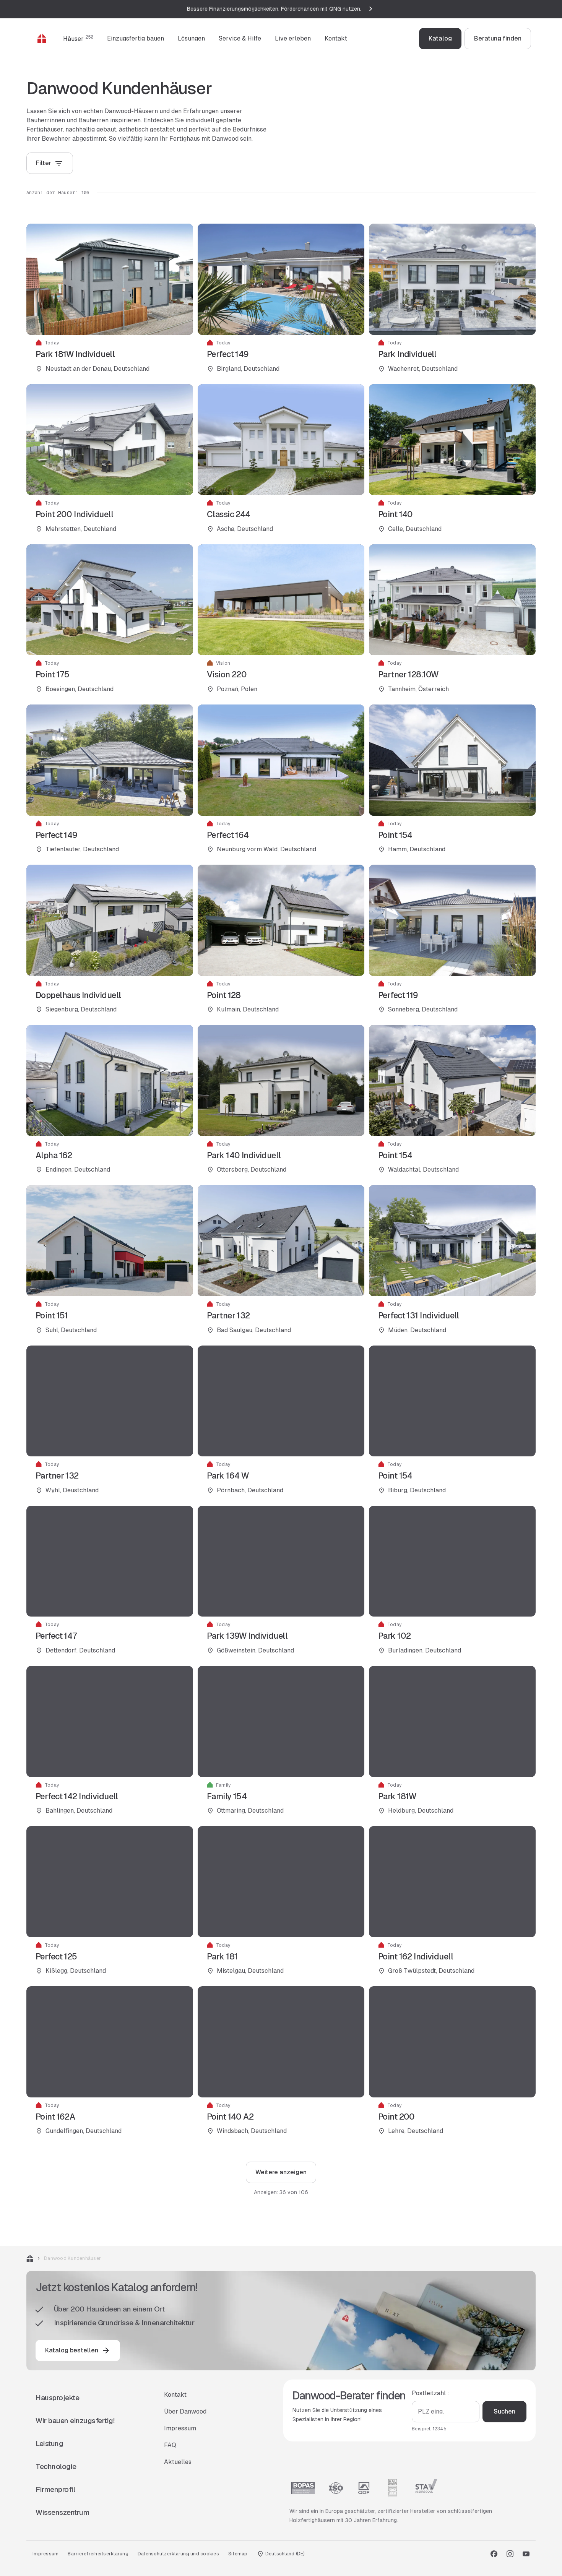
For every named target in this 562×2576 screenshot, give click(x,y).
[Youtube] (526, 2554)
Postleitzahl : (430, 2393)
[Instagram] (510, 2554)
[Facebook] (494, 2554)
